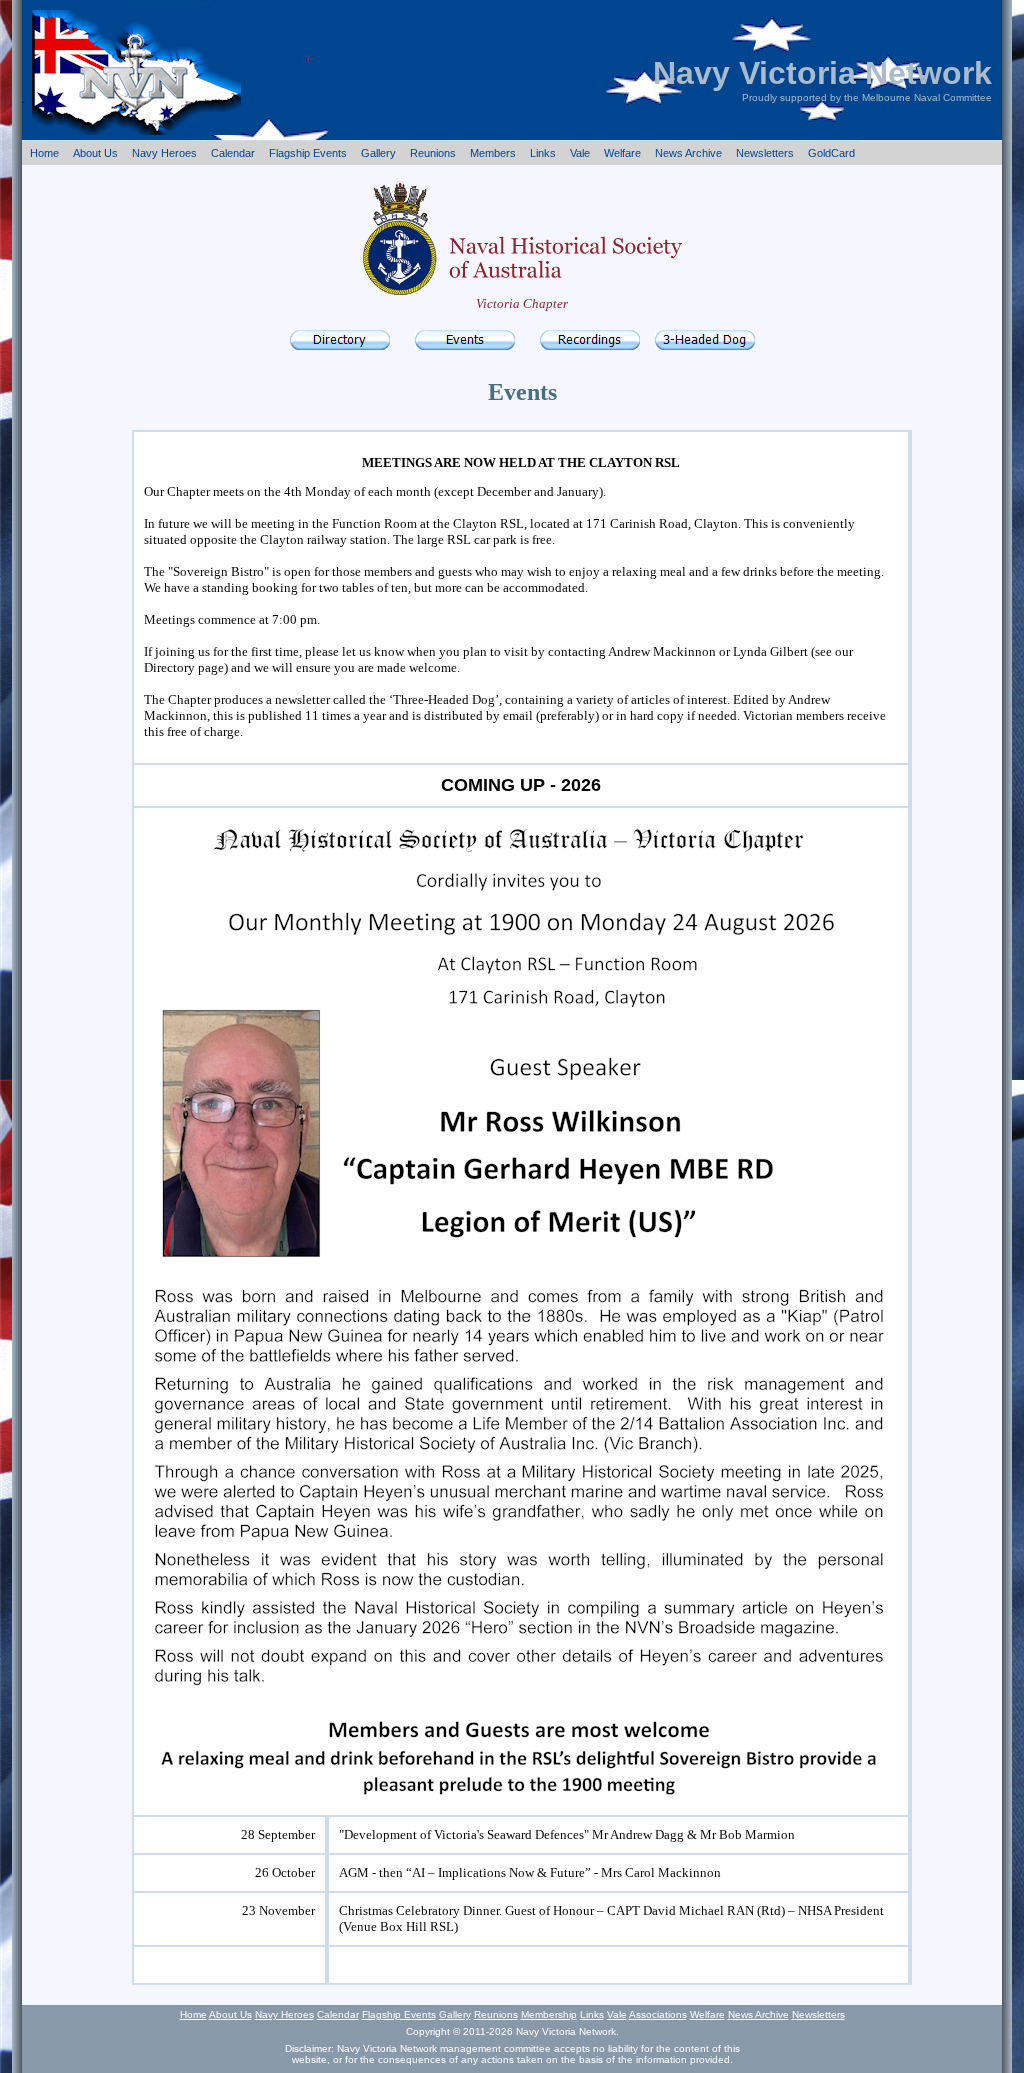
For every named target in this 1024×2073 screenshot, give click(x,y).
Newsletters (765, 153)
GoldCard (831, 153)
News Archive (688, 153)
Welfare (622, 153)
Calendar (233, 153)
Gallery (378, 153)
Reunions (433, 153)
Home (44, 153)
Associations (658, 2014)
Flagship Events (308, 153)
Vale (580, 153)
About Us (95, 153)
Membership (549, 2014)
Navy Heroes (164, 153)
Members (493, 153)
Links (543, 153)
